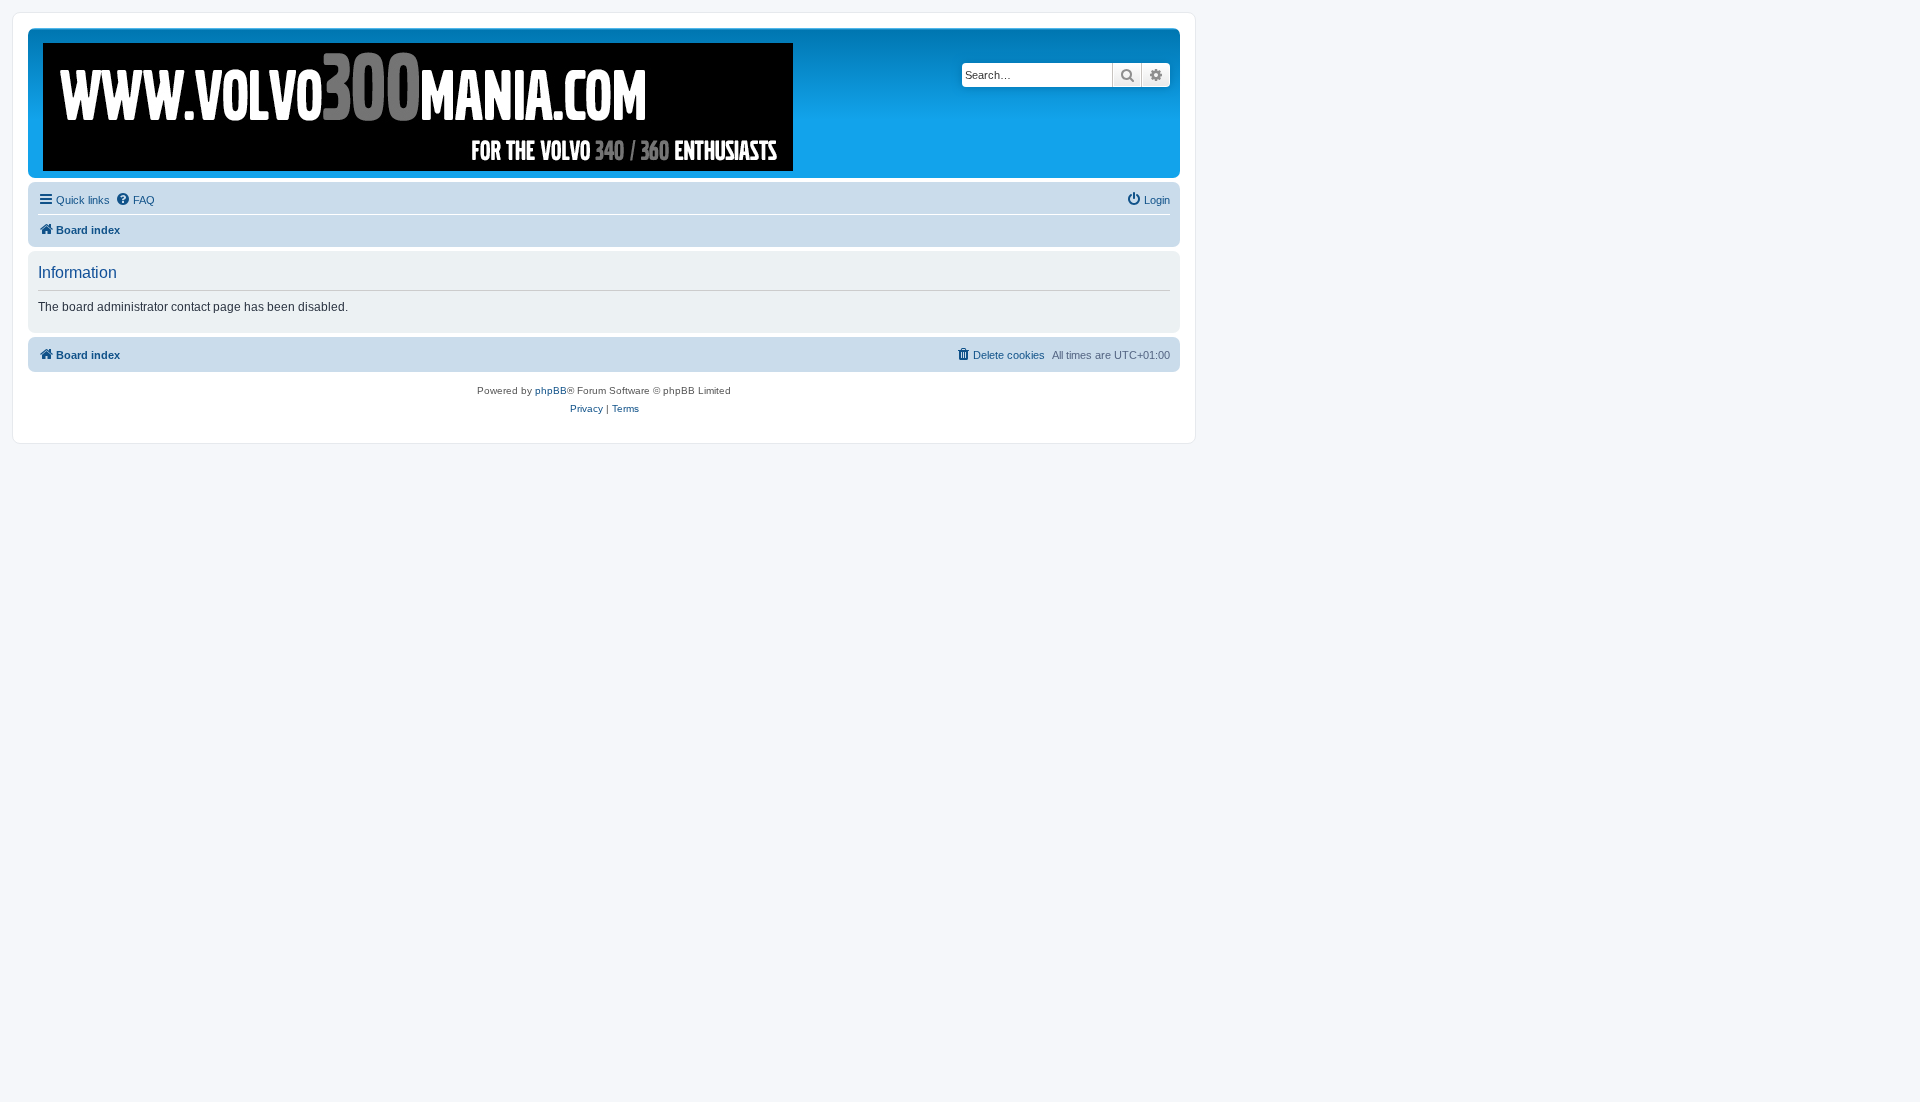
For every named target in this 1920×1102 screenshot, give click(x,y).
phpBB (551, 390)
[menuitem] (135, 200)
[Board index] (419, 103)
